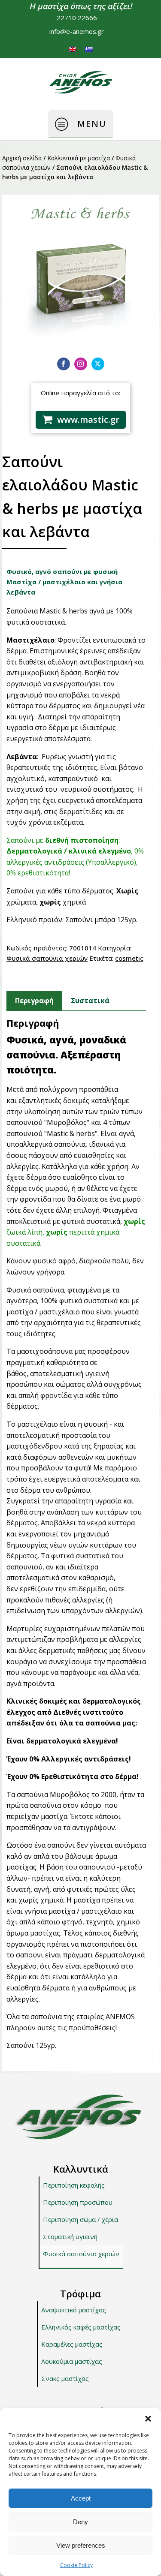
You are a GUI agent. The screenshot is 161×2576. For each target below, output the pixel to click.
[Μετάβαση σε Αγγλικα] (73, 49)
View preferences (81, 2545)
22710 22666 (77, 18)
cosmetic (129, 958)
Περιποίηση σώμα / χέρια (80, 2219)
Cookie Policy (76, 2565)
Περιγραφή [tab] (34, 1001)
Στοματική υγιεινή (70, 2236)
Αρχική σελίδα (22, 158)
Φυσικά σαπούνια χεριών (47, 958)
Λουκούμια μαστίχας (72, 2361)
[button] (148, 2419)
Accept (81, 2498)
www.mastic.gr (88, 419)
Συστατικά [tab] (90, 1001)
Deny (80, 2522)
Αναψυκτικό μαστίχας (74, 2310)
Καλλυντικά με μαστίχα (79, 158)
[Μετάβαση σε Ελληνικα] (89, 49)
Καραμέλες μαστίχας (72, 2344)
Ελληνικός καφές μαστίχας (81, 2327)
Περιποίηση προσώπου (78, 2202)
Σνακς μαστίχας (65, 2378)
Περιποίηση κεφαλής (74, 2185)
